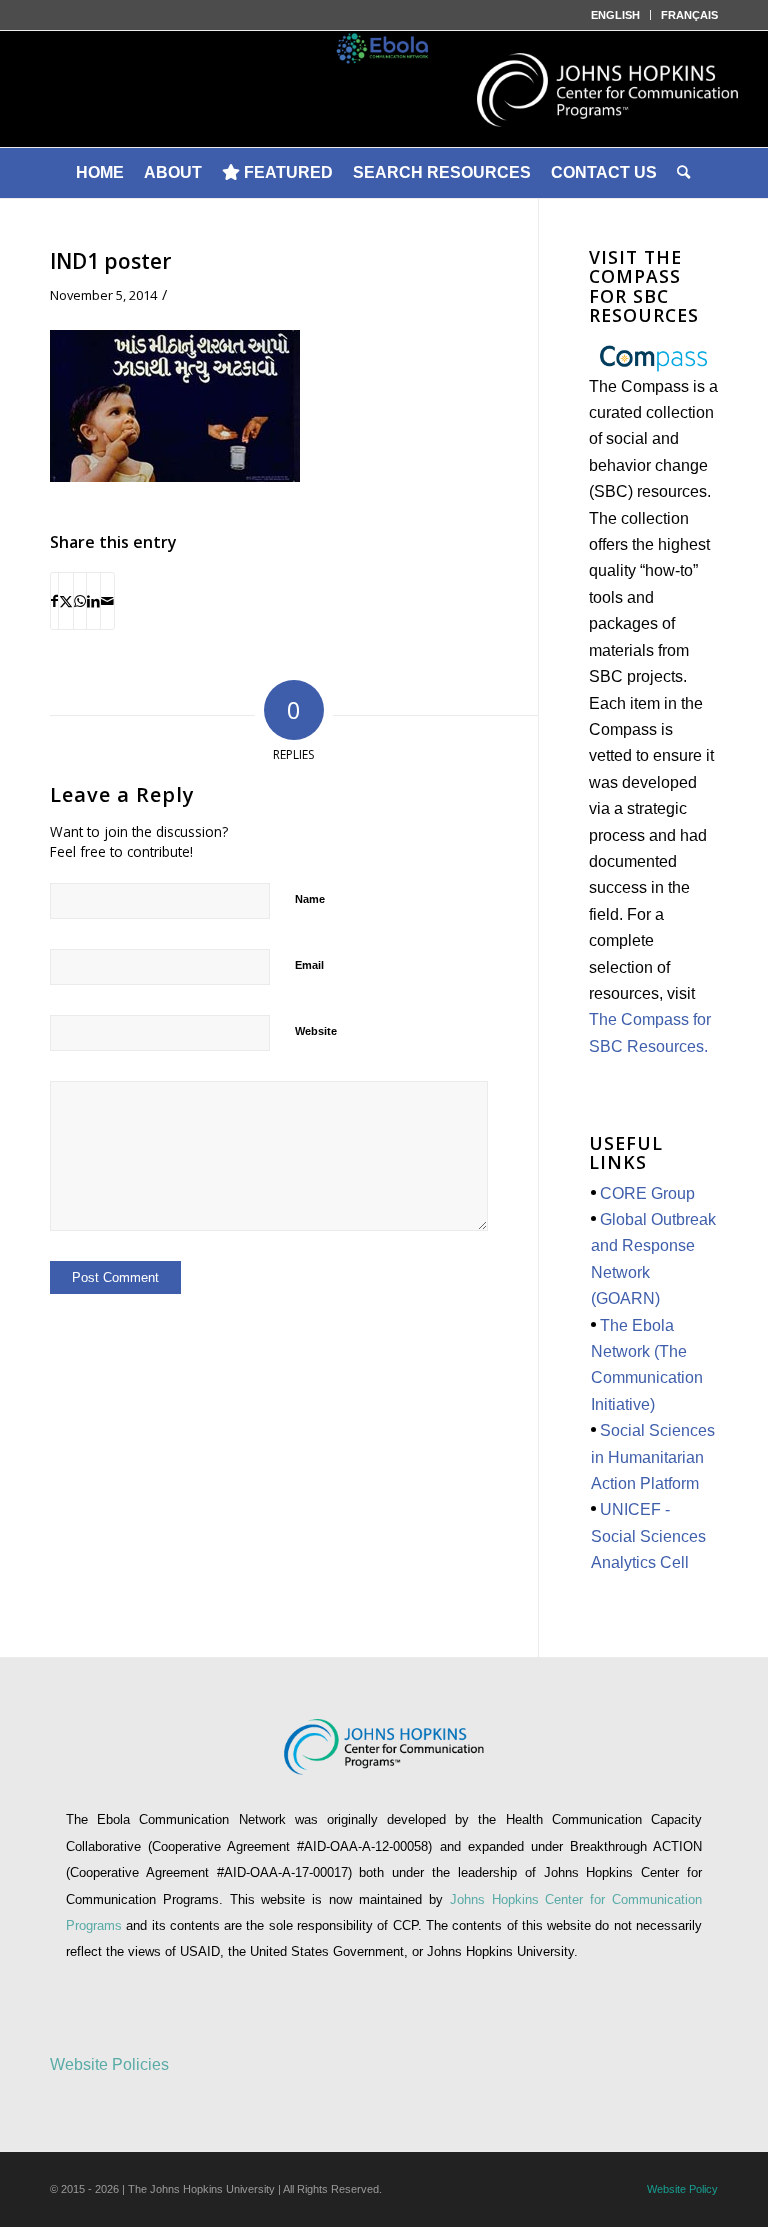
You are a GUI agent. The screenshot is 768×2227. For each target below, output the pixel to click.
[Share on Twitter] (66, 601)
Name (310, 899)
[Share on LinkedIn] (93, 601)
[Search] (685, 173)
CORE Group (647, 1193)
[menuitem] (616, 15)
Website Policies (109, 2064)
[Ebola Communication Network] (384, 89)
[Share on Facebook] (54, 601)
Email (309, 965)
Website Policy (682, 2189)
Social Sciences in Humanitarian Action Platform (653, 1457)
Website (316, 1031)
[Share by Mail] (107, 601)
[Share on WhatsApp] (80, 601)
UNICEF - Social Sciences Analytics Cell (648, 1536)
